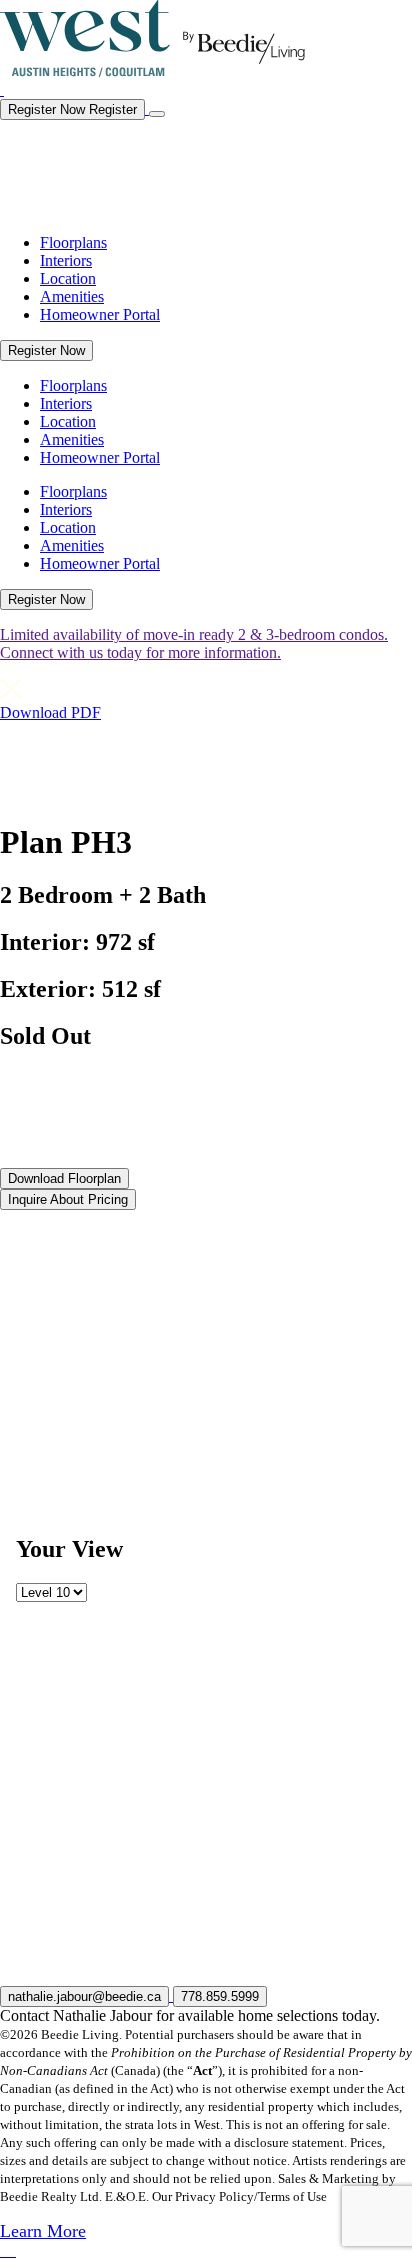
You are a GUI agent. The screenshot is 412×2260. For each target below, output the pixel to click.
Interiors (66, 260)
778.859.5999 (220, 1996)
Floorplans (73, 242)
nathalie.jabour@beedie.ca (84, 1996)
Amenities (72, 296)
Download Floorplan (64, 1178)
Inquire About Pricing (68, 1199)
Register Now (46, 350)
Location (68, 278)
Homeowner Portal (100, 314)
